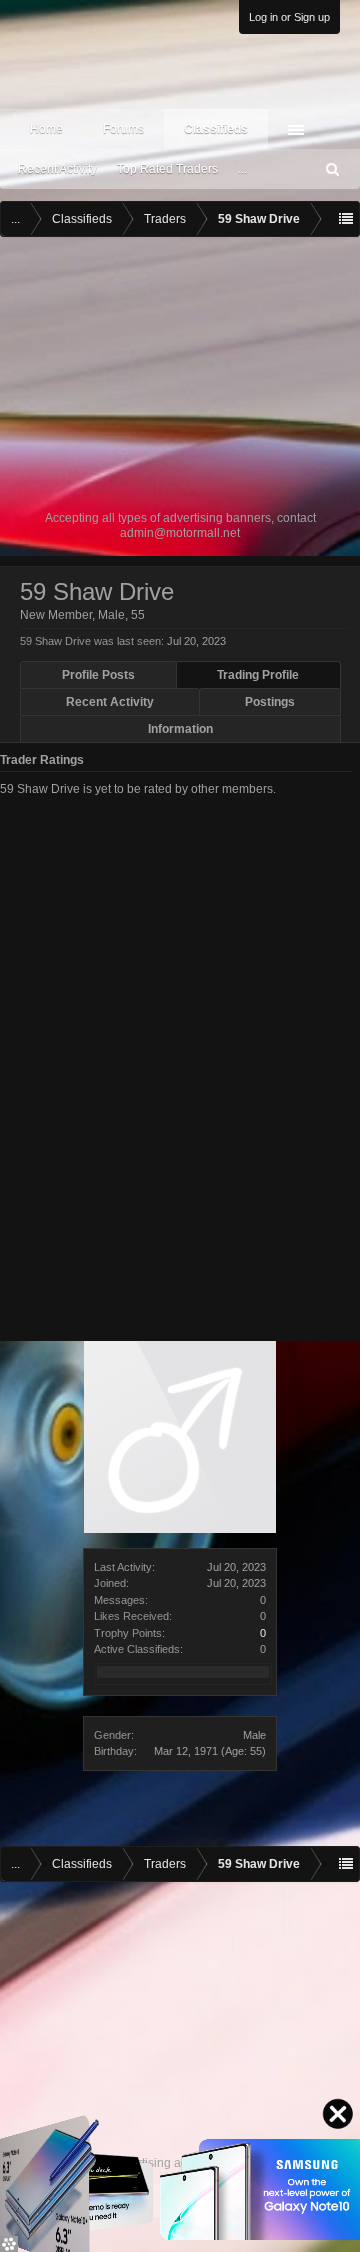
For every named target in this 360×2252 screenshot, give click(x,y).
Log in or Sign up (289, 17)
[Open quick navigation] (346, 219)
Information (180, 729)
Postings (270, 702)
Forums (123, 129)
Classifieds (216, 129)
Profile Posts (98, 675)
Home (46, 129)
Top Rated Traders (167, 169)
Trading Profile (258, 675)
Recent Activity (57, 169)
